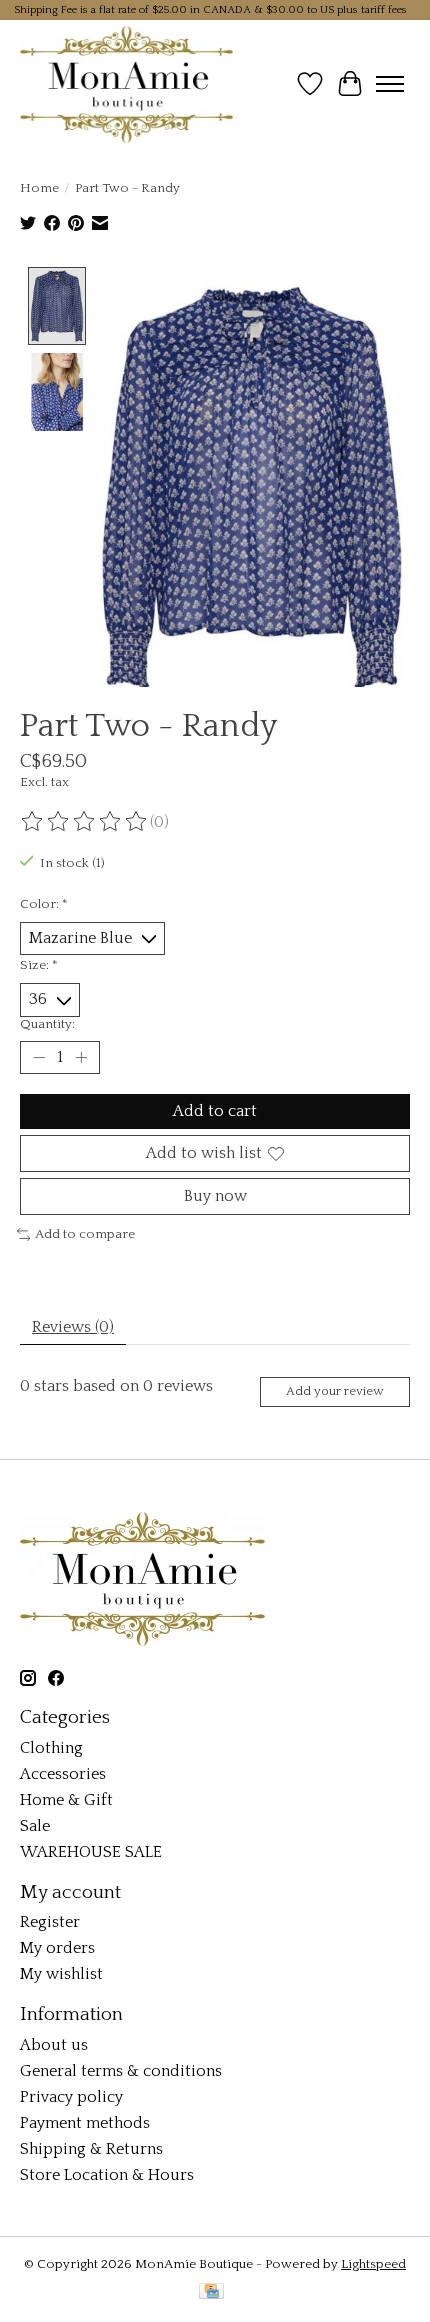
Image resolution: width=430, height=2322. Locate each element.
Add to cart (215, 1111)
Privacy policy (71, 2097)
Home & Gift (66, 1800)
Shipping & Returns (91, 2149)
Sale (35, 1826)
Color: (44, 904)
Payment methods (85, 2123)
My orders (57, 1948)
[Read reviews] (85, 822)
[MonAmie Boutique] (126, 84)
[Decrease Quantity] (39, 1057)
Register (50, 1922)
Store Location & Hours (107, 2175)
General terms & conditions (121, 2071)
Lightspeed (373, 2264)
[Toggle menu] (390, 84)
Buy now (215, 1196)
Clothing (51, 1748)
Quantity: (47, 1024)
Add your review (334, 1391)
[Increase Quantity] (81, 1057)
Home (39, 188)
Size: (39, 965)
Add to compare (85, 1234)
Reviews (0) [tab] (73, 1327)
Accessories (63, 1774)
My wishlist (61, 1974)
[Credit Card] (211, 2292)
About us (54, 2045)
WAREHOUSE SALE (91, 1852)
